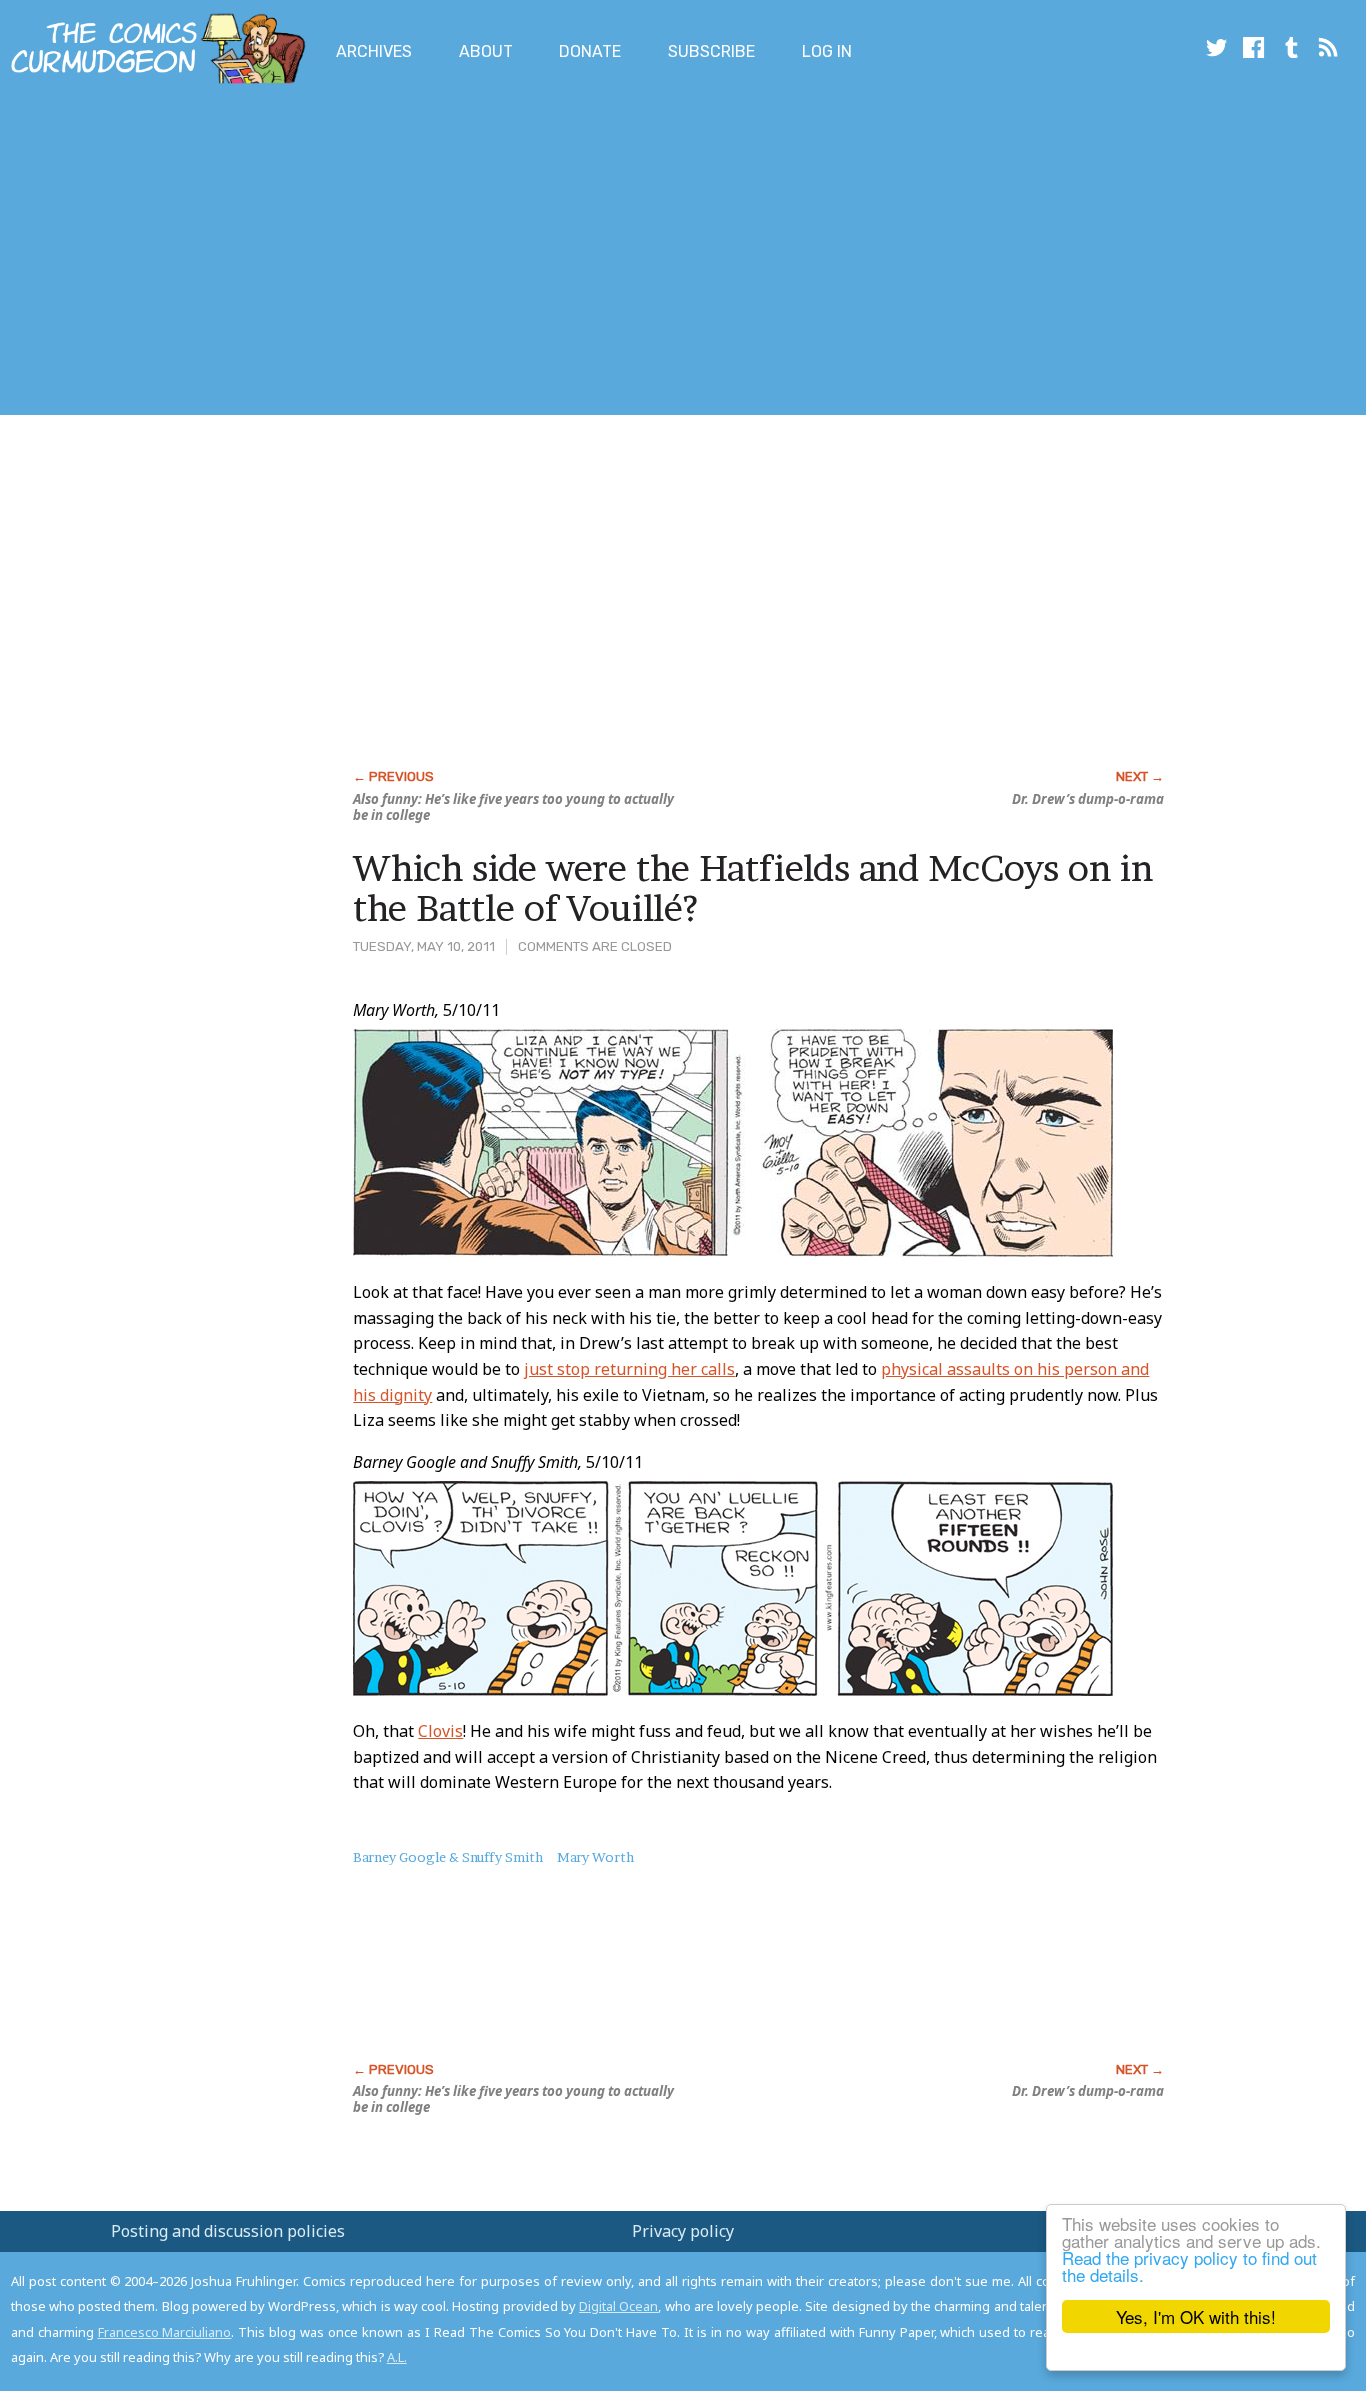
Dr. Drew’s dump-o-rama (1088, 799)
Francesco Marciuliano (165, 2332)
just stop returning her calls (629, 1369)
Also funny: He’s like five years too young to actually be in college (513, 807)
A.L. (397, 2357)
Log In (827, 51)
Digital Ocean (618, 2306)
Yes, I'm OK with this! (1196, 2316)
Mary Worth (595, 1857)
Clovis (440, 1731)
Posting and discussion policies (228, 2231)
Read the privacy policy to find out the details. (1189, 2266)
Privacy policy (683, 2231)
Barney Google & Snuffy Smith (448, 1857)
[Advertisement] (364, 253)
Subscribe (711, 51)
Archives (374, 51)
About (486, 51)
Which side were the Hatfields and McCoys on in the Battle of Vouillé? (753, 888)
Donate (590, 51)
